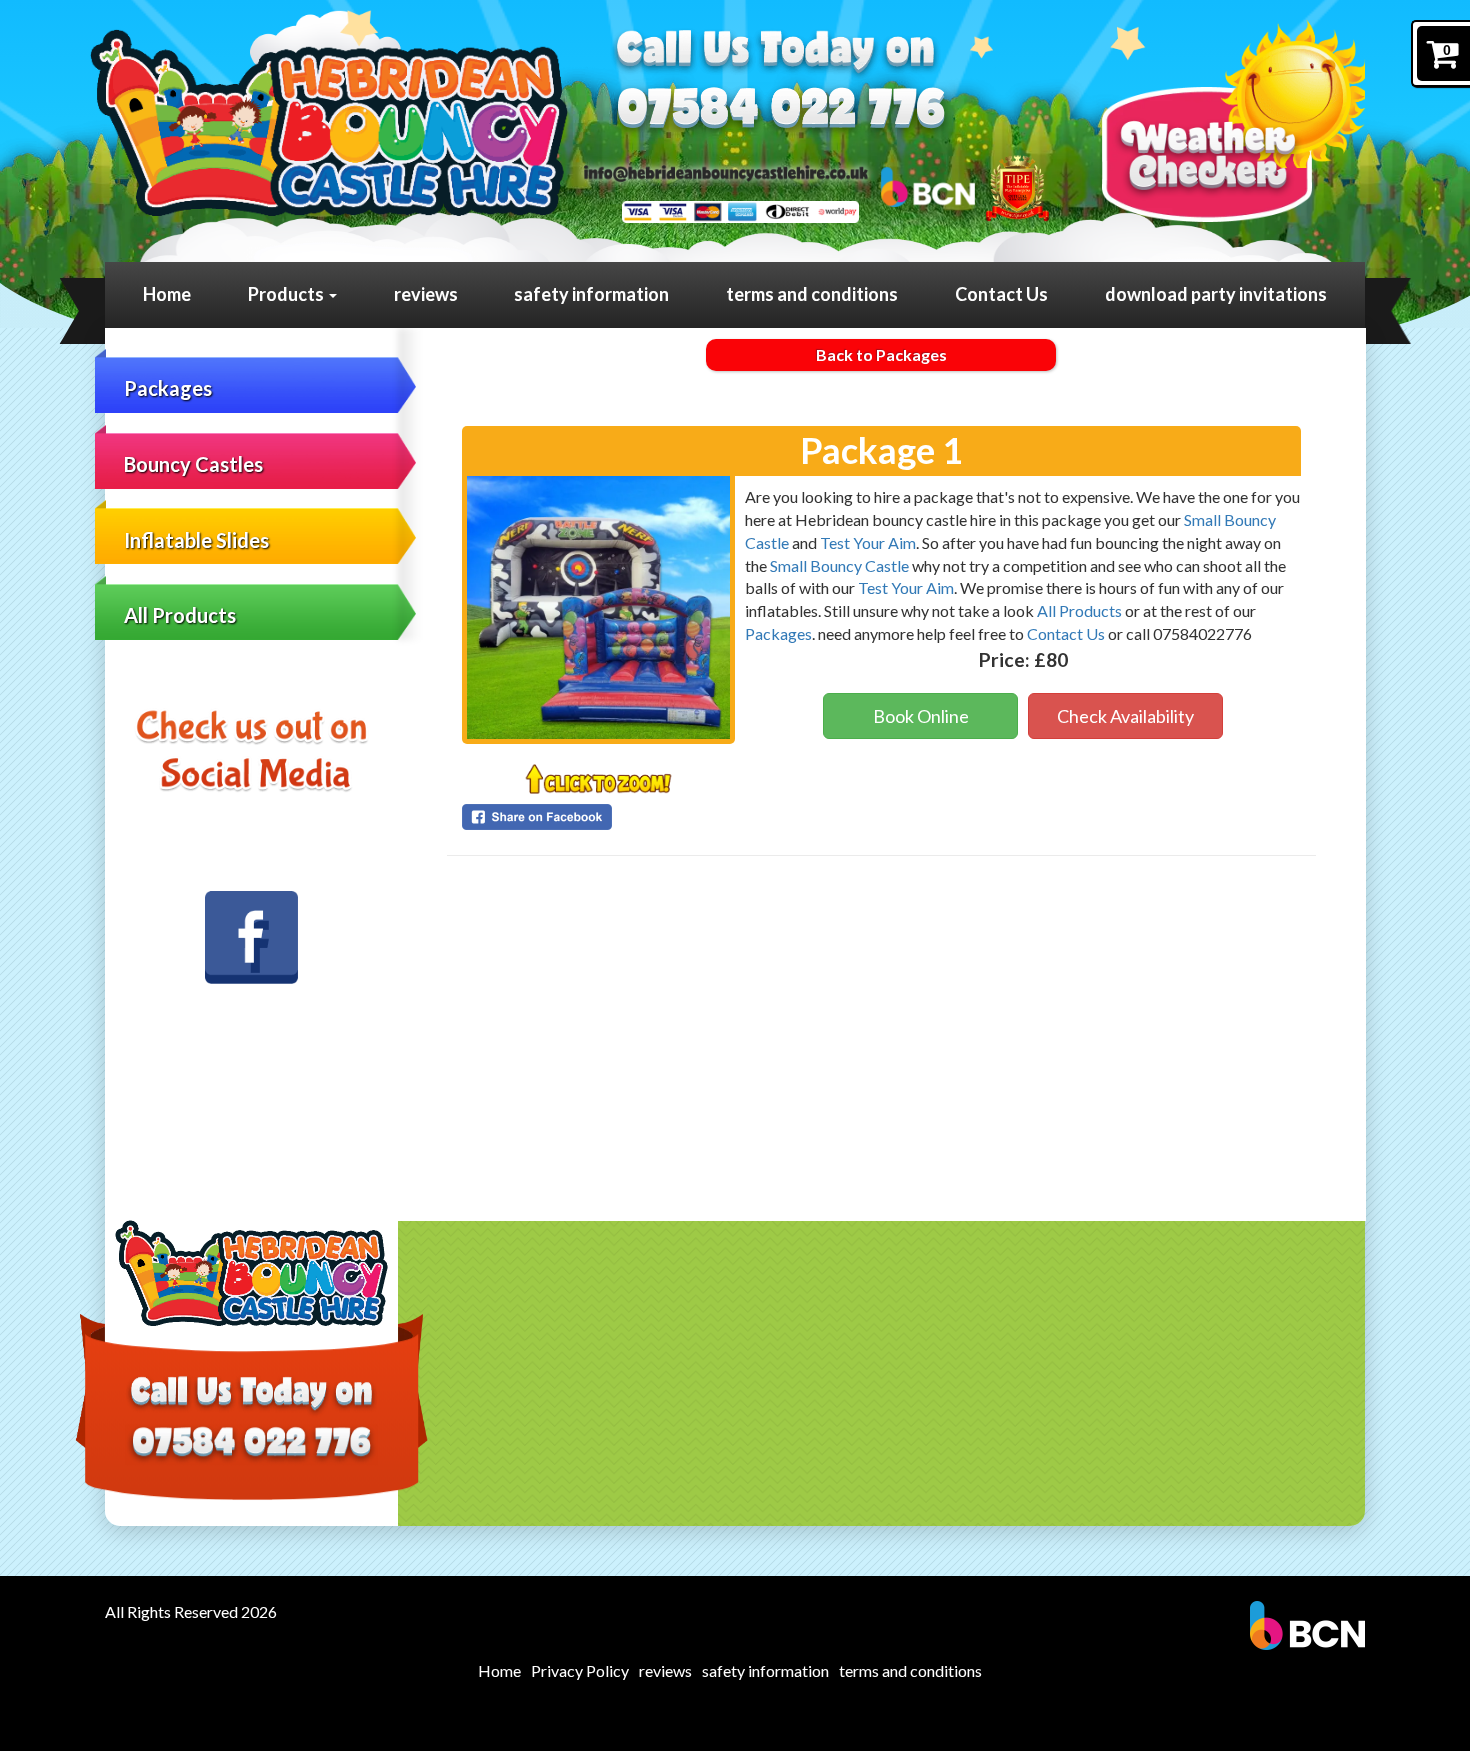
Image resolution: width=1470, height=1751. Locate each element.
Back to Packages (881, 354)
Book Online (921, 716)
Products (287, 294)
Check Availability (1125, 716)
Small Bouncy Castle (839, 565)
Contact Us (1001, 294)
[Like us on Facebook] (252, 938)
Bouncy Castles (193, 464)
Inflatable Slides (196, 540)
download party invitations (1216, 294)
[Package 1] (598, 607)
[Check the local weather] (1233, 120)
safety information (591, 294)
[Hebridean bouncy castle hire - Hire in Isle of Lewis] (328, 122)
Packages (168, 388)
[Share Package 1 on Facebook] (598, 817)
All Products (180, 615)
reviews (426, 294)
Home (167, 294)
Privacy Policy (580, 1670)
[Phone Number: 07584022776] (781, 111)
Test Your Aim (868, 542)
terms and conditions (812, 294)
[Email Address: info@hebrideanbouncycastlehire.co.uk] (726, 171)
